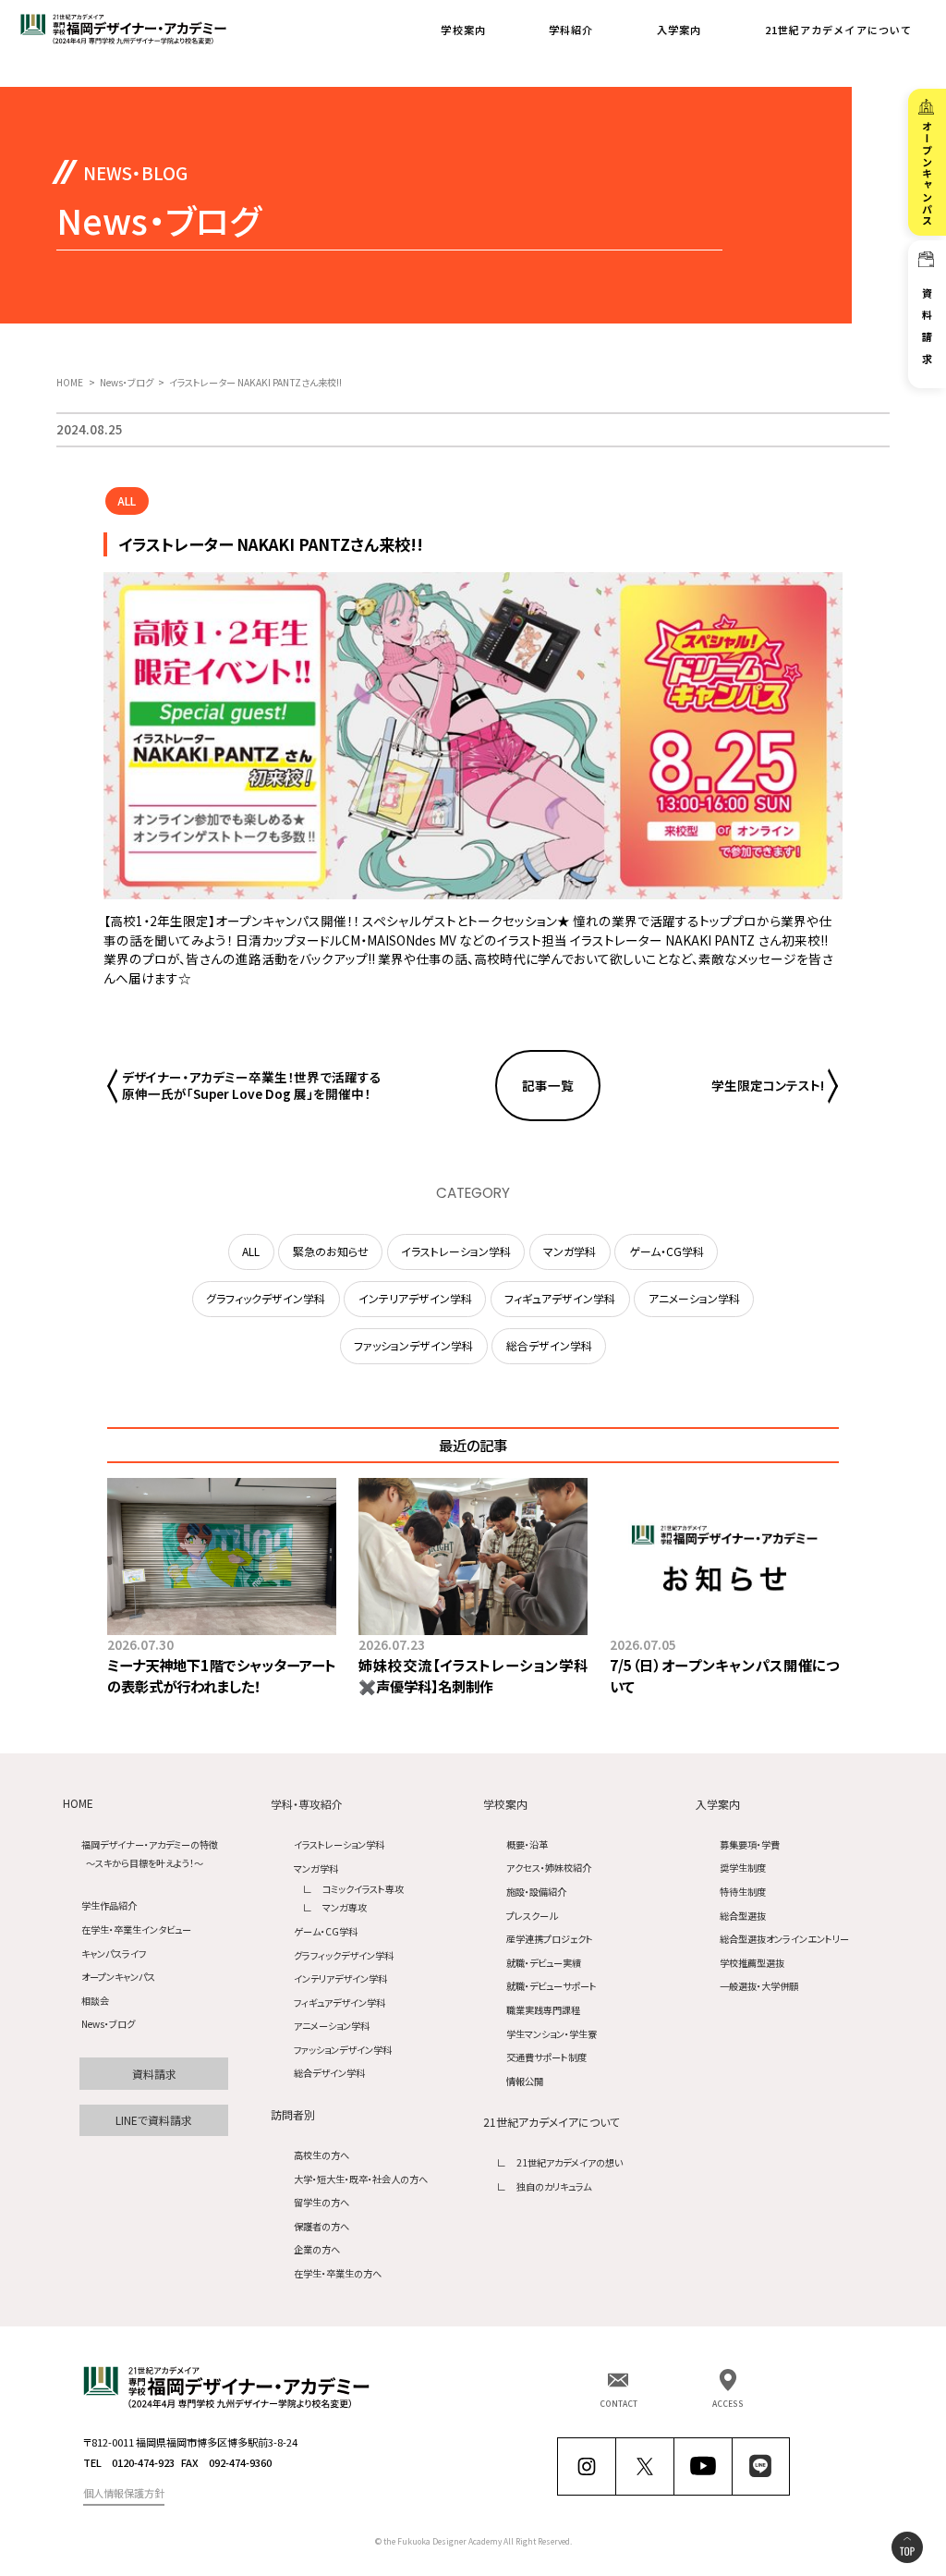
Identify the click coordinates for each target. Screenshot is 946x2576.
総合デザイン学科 (329, 2073)
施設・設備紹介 (536, 1892)
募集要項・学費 (750, 1844)
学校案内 (463, 30)
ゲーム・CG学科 (326, 1931)
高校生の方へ (321, 2155)
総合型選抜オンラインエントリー (784, 1939)
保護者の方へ (321, 2226)
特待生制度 (743, 1892)
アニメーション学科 (332, 2026)
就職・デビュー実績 (544, 1963)
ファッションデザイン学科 (343, 2050)
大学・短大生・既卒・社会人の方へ (361, 2179)
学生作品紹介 (109, 1905)
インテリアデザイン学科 (340, 1978)
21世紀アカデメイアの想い (570, 2162)
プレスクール (532, 1916)
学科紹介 (571, 30)
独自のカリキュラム (554, 2186)
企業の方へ (317, 2249)
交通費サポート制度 (546, 2057)
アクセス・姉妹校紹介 (549, 1868)
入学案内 (679, 30)
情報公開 (525, 2081)
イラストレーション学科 (339, 1844)
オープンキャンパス (118, 1977)
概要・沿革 (527, 1844)
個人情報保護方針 (124, 2493)
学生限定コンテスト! (768, 1086)
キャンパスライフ (114, 1953)
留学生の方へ (321, 2202)
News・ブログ (108, 2024)
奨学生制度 (743, 1868)
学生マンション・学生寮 (552, 2034)
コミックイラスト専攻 (363, 1889)
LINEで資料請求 (154, 2120)
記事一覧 (548, 1085)
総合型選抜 (743, 1916)
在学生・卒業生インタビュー (136, 1929)
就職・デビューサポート (552, 1986)
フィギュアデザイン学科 (340, 2002)
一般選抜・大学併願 (759, 1986)
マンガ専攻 (345, 1907)
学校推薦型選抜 (752, 1963)
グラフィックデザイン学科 (344, 1955)
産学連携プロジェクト (550, 1939)
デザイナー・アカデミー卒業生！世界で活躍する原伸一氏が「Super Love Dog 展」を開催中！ (252, 1086)
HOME (78, 1804)
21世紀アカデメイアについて (839, 30)
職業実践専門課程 (543, 2010)
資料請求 (154, 2074)
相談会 (95, 2001)
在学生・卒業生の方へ (338, 2273)
